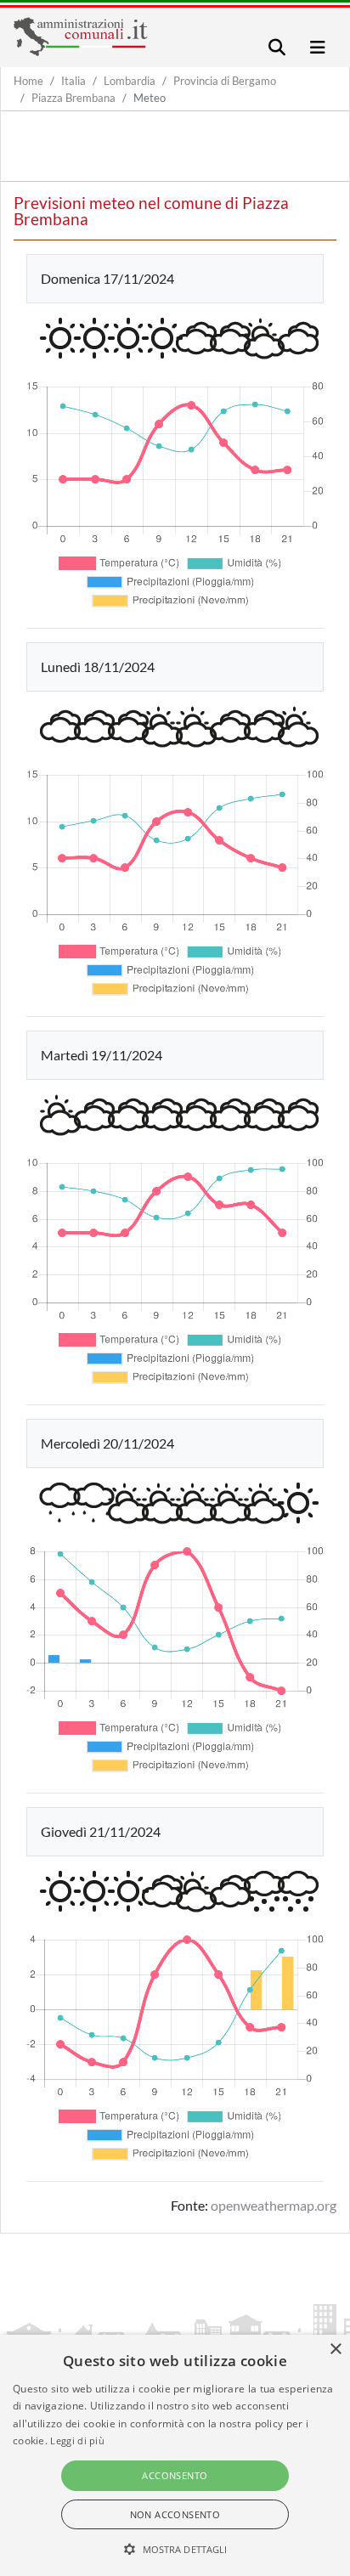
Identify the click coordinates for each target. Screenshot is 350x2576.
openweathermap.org (274, 2205)
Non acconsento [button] (175, 2514)
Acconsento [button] (175, 2475)
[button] (175, 2549)
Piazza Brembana (73, 98)
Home (28, 81)
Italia (73, 81)
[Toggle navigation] (277, 47)
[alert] (175, 2455)
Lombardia (130, 81)
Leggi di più (77, 2440)
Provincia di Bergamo (225, 81)
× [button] (335, 2350)
